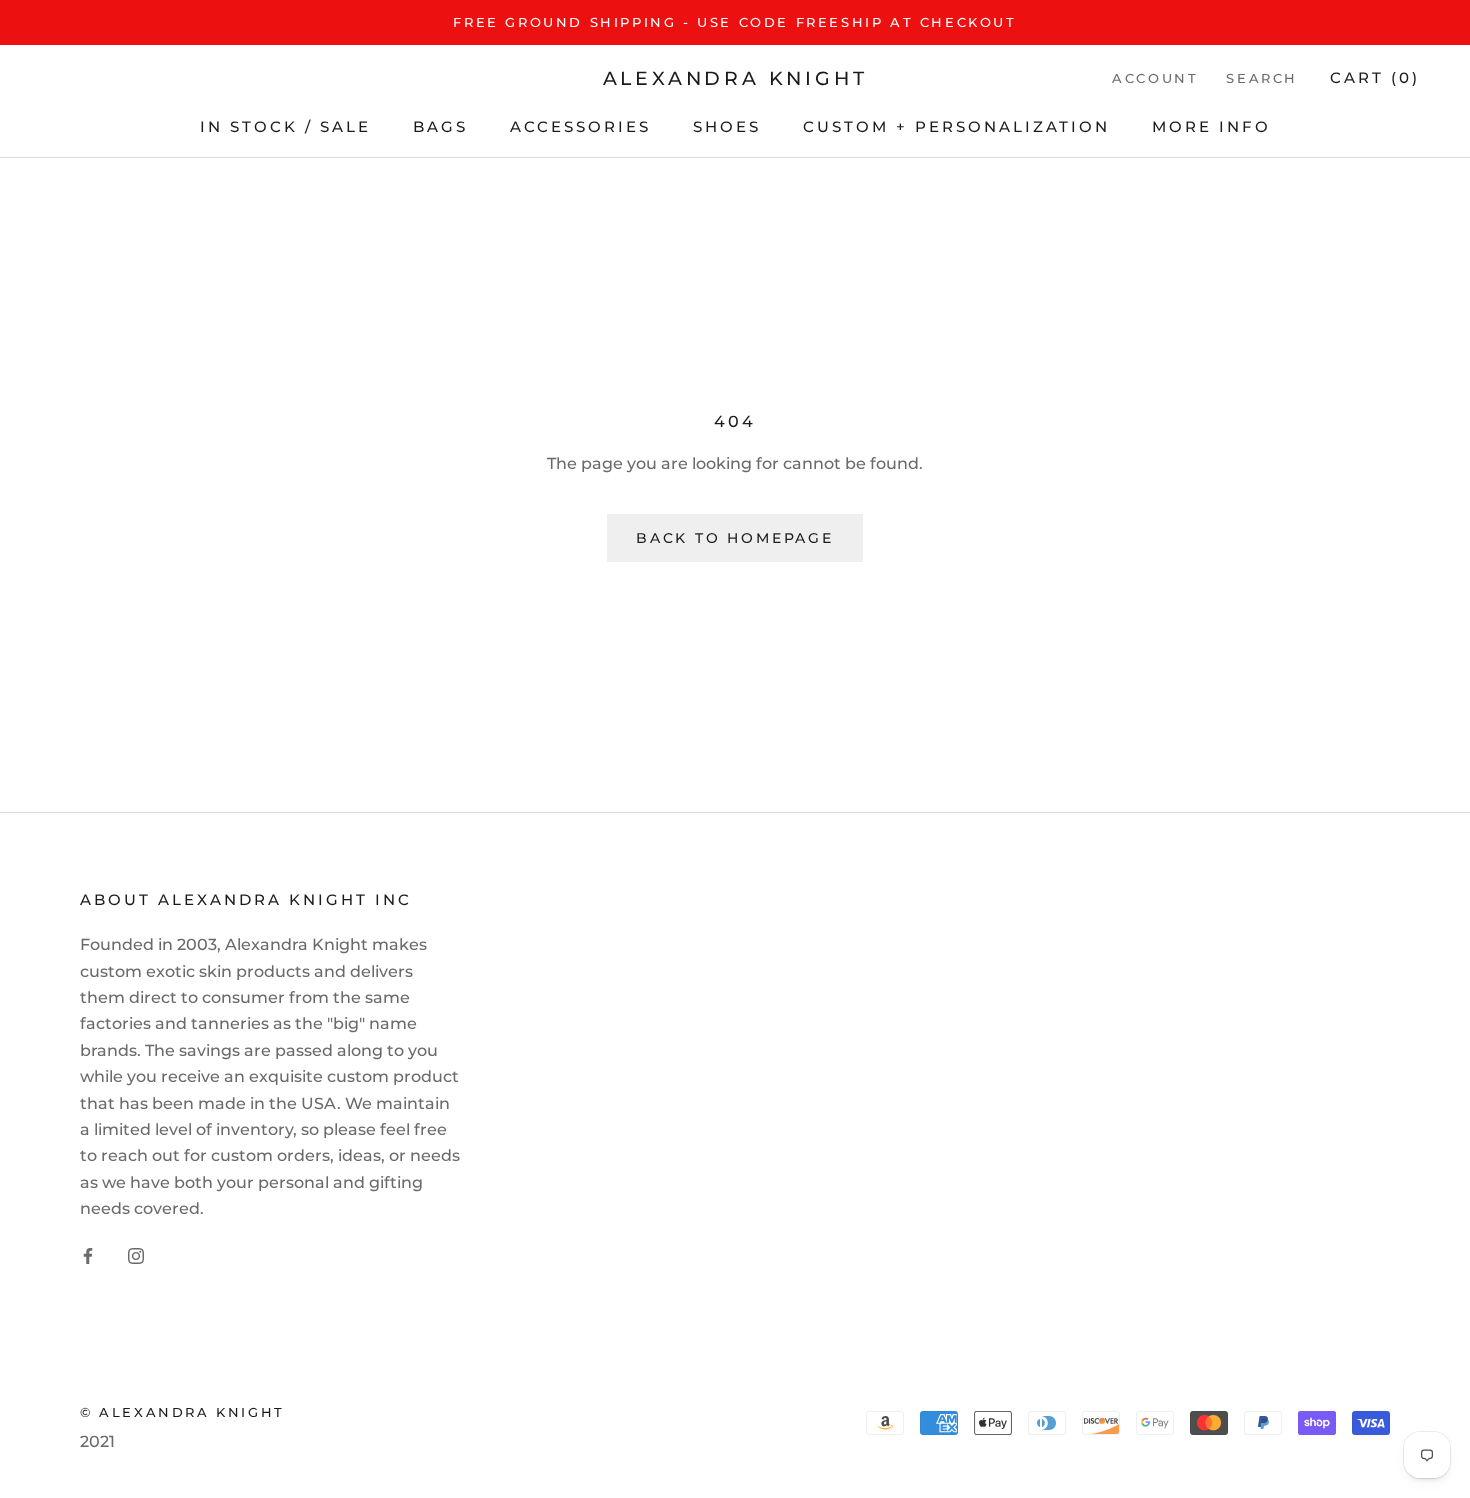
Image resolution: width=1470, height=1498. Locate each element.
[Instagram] (136, 1256)
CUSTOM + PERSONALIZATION (956, 126)
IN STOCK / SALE (285, 126)
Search (1262, 79)
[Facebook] (88, 1256)
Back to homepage (735, 538)
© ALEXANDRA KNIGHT (182, 1412)
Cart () (1375, 78)
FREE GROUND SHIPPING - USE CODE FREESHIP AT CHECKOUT (734, 22)
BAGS (440, 126)
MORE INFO (1211, 126)
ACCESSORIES (580, 126)
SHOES (727, 126)
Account (1155, 79)
